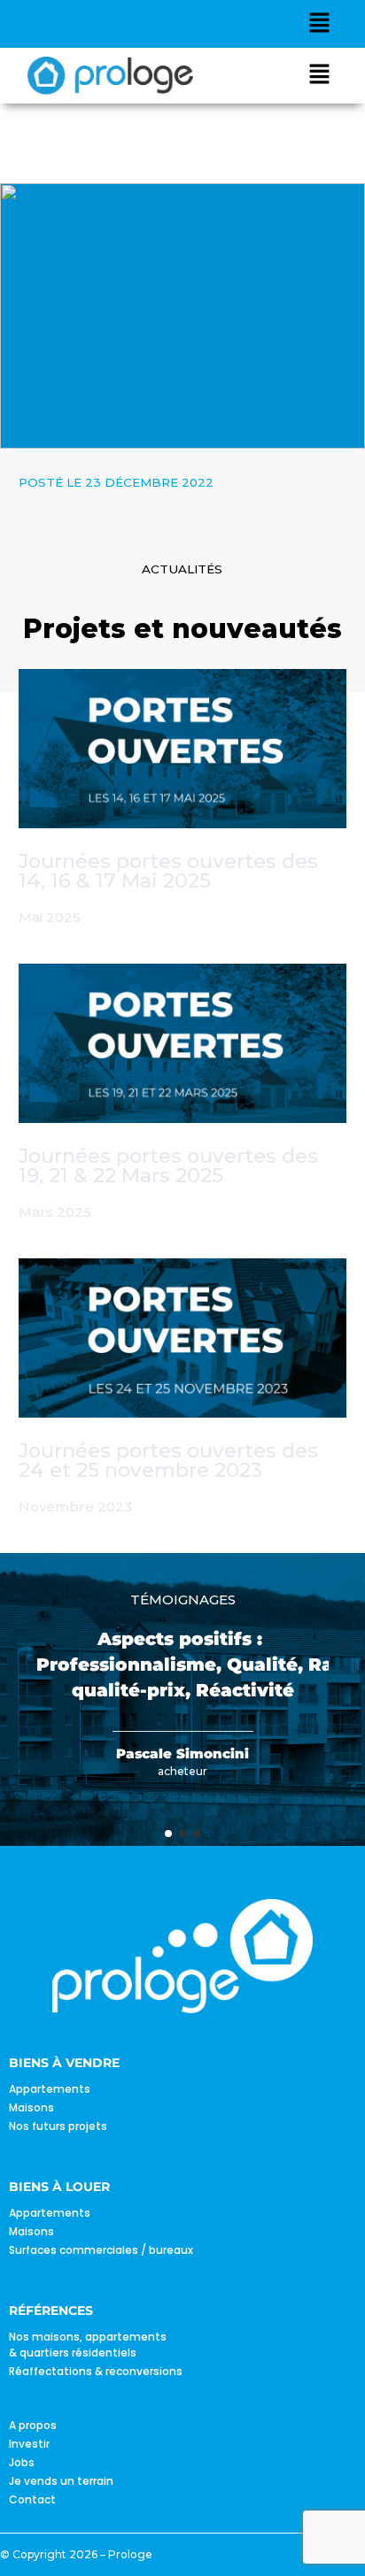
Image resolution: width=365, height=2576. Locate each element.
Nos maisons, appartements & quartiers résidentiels (88, 2345)
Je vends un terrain (61, 2481)
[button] (320, 24)
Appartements (50, 2089)
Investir (29, 2444)
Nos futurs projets (58, 2126)
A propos (33, 2425)
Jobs (22, 2462)
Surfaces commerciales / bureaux (101, 2250)
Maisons (31, 2107)
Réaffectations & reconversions (96, 2371)
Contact (32, 2499)
